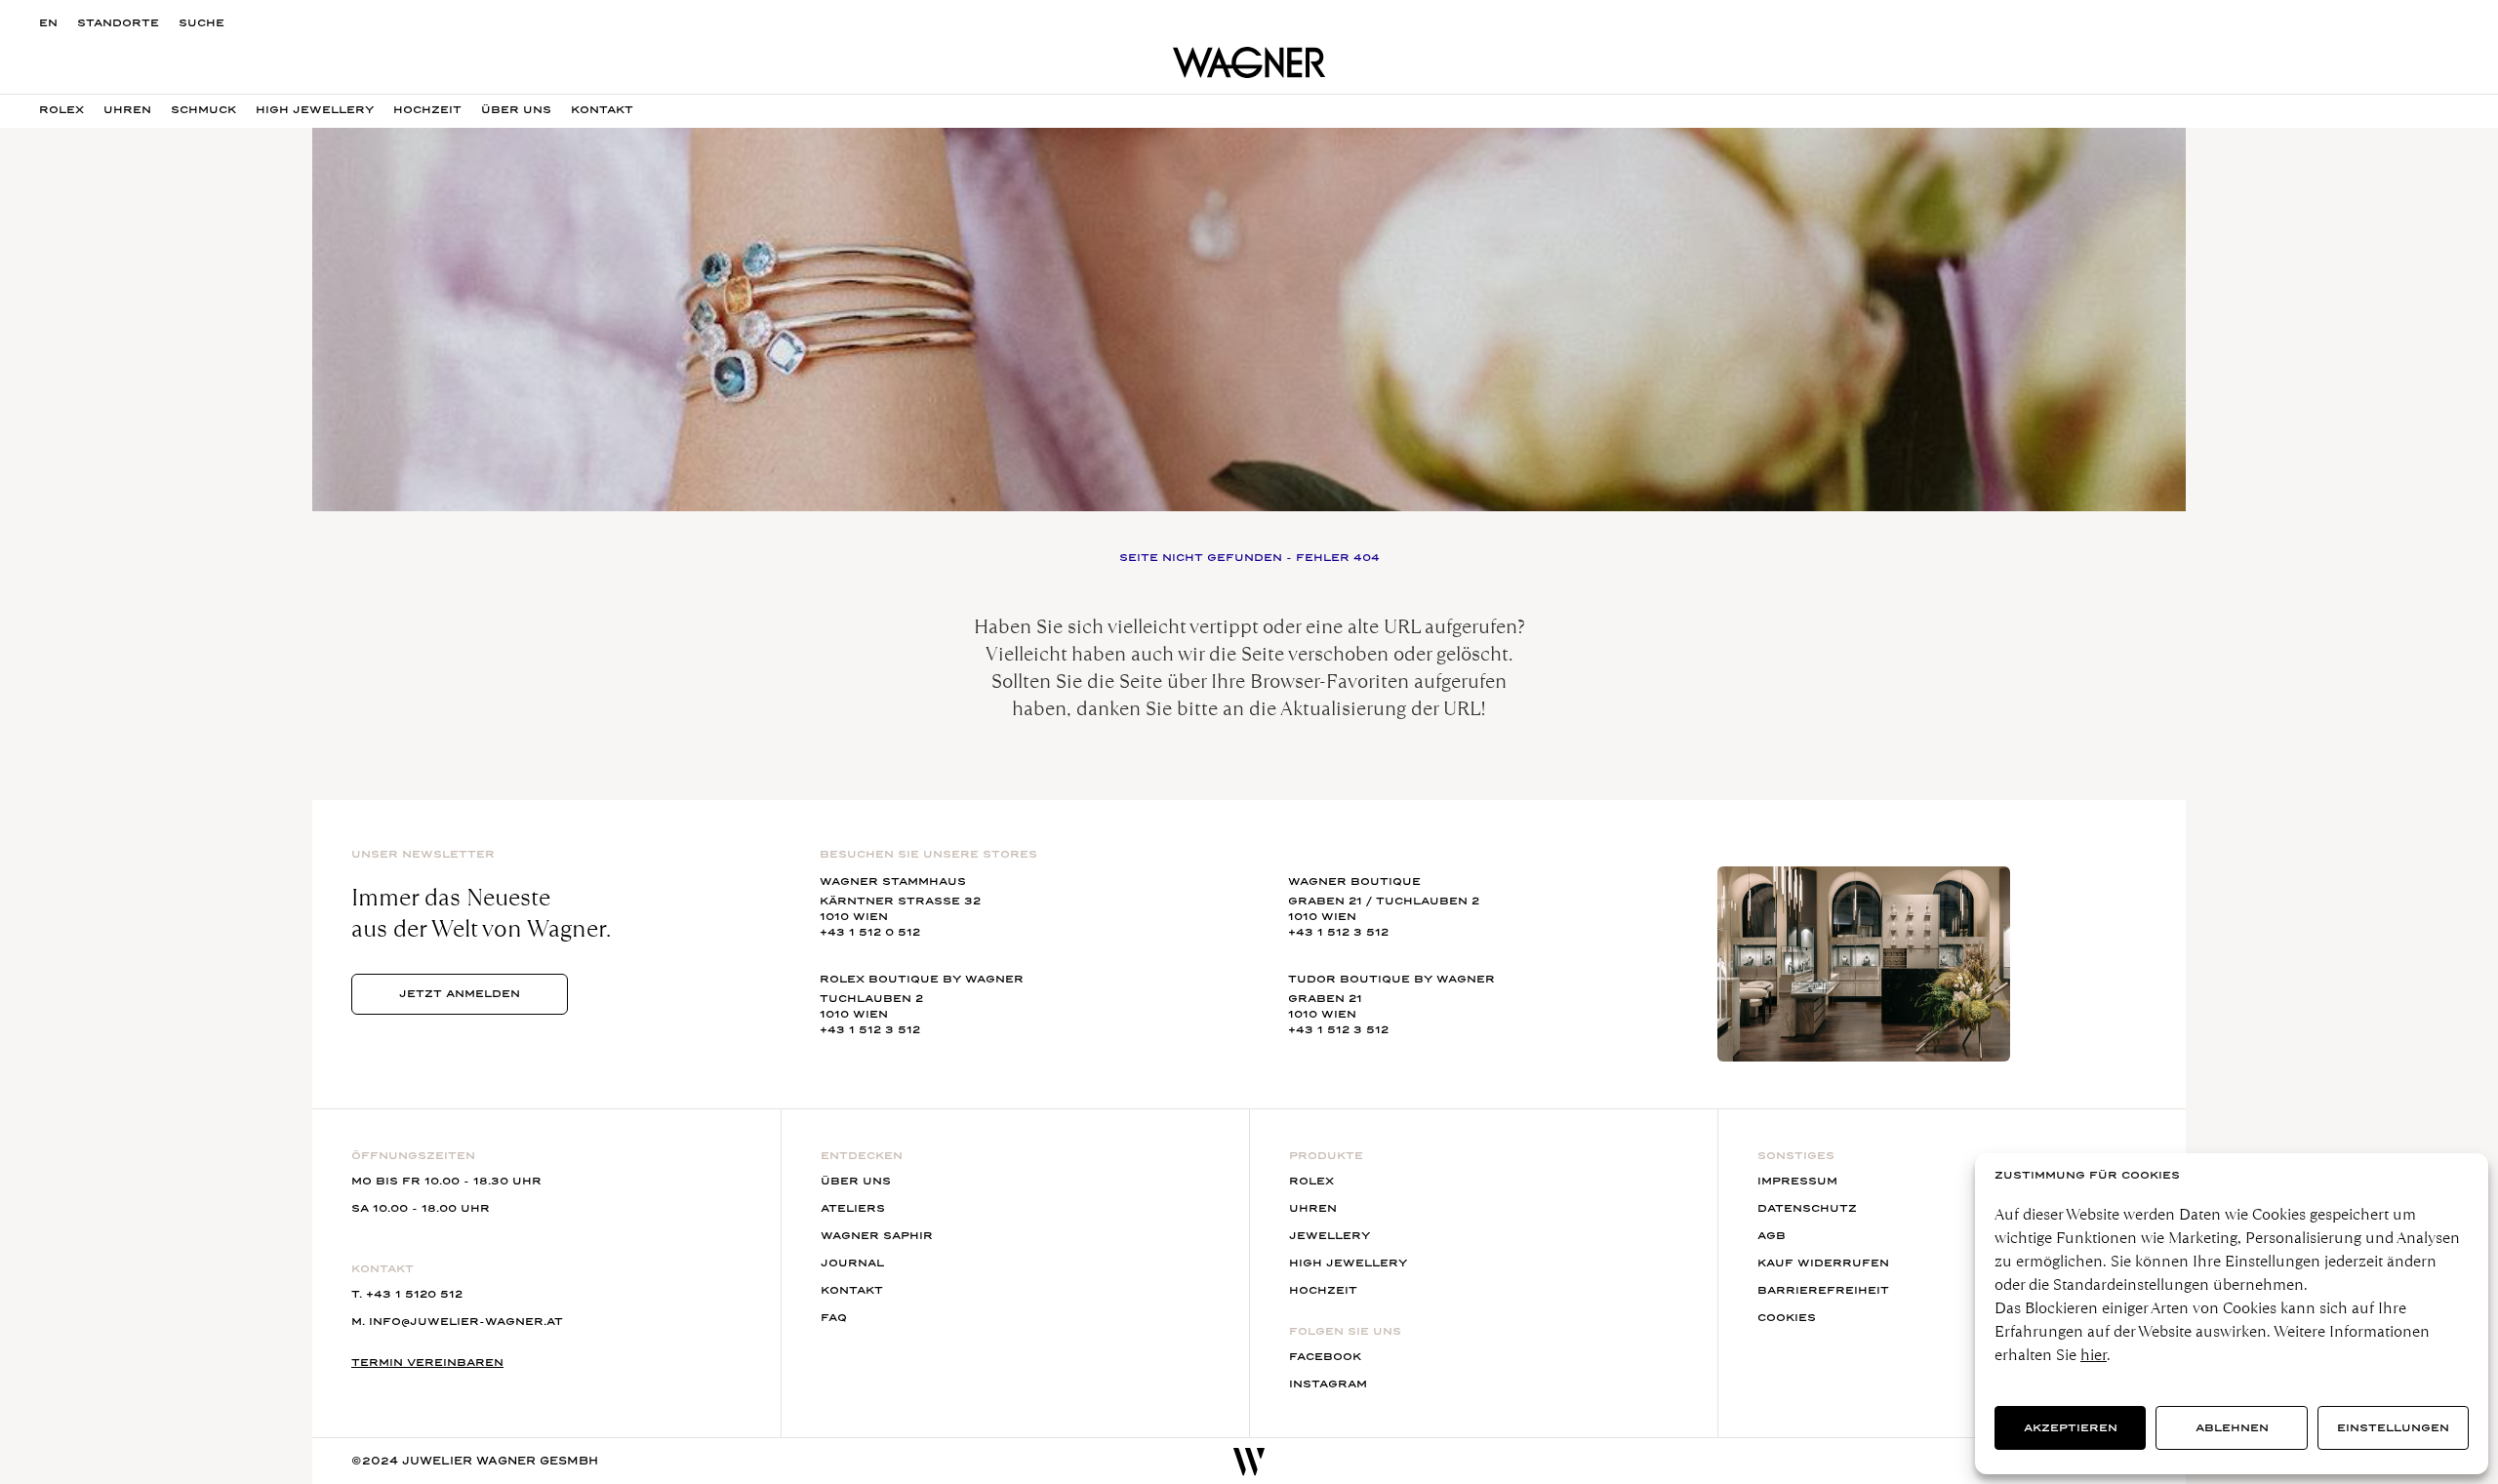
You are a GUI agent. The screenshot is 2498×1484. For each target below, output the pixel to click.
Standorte (118, 23)
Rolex (61, 110)
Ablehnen (2232, 1428)
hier (2094, 1355)
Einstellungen (2393, 1428)
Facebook (1325, 1357)
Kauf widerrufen (1823, 1263)
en (48, 23)
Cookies (1787, 1318)
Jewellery (1330, 1236)
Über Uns (516, 110)
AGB (1772, 1236)
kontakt (602, 110)
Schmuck (203, 110)
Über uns (856, 1181)
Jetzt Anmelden (460, 994)
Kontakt (852, 1290)
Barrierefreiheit (1823, 1290)
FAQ (834, 1318)
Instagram (1328, 1384)
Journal (852, 1263)
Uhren (127, 110)
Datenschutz (1807, 1208)
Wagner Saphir (877, 1236)
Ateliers (853, 1208)
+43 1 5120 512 (414, 1294)
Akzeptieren (2071, 1428)
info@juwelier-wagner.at (466, 1322)
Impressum (1797, 1181)
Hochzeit (427, 110)
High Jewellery (315, 110)
